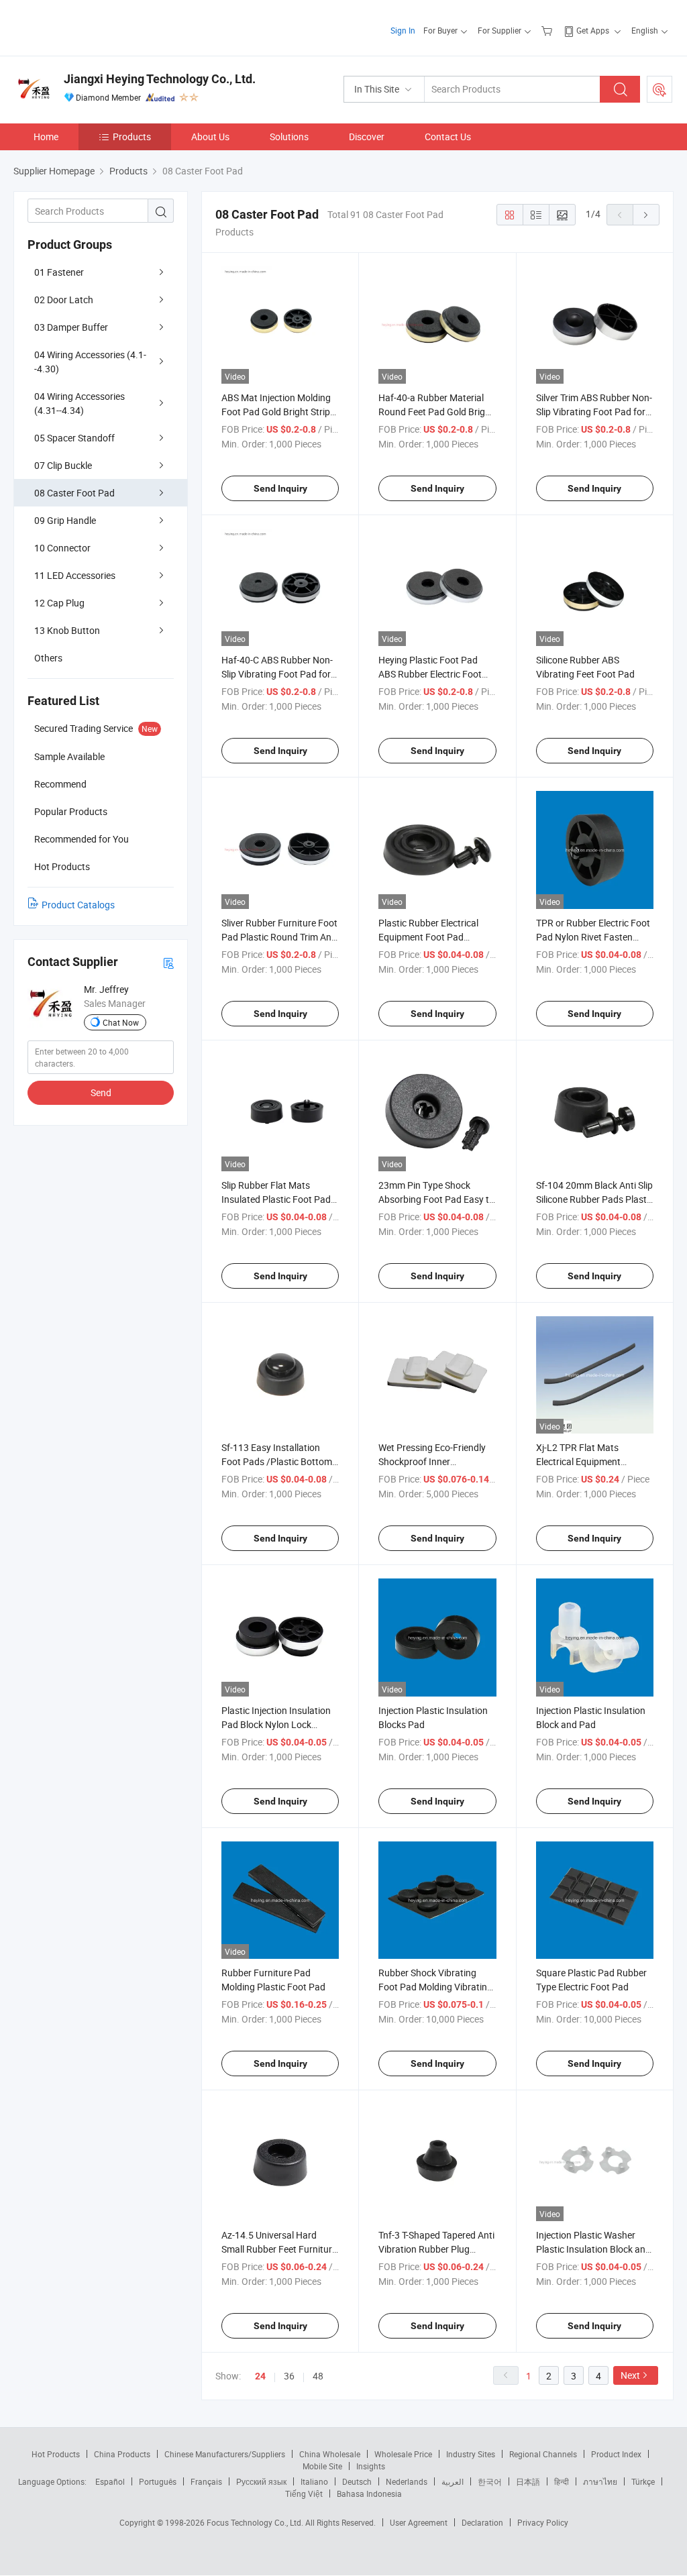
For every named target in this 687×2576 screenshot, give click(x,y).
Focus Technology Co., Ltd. (256, 2522)
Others (48, 658)
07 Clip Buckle (63, 465)
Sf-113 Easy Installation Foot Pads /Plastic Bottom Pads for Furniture (277, 1461)
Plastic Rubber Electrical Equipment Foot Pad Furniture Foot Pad (428, 937)
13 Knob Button (67, 630)
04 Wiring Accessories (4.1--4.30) (90, 362)
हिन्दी (562, 2481)
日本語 (528, 2481)
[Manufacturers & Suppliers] (100, 26)
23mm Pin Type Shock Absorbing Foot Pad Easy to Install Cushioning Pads (436, 1199)
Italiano (314, 2481)
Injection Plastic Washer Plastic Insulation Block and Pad (593, 2249)
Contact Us (448, 137)
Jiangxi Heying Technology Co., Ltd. (160, 79)
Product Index (616, 2454)
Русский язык (261, 2481)
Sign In (403, 30)
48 (318, 2376)
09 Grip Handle (65, 520)
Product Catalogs (78, 905)
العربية (453, 2481)
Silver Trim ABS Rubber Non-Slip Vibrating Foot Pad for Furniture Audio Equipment (594, 412)
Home (46, 137)
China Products (122, 2454)
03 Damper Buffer (71, 327)
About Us (210, 137)
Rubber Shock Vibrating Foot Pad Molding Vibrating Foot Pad (435, 1987)
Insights (371, 2466)
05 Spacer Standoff (74, 438)
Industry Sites (471, 2454)
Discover (367, 137)
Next (630, 2375)
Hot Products (56, 2454)
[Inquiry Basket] (548, 30)
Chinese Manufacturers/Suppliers (225, 2454)
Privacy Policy (543, 2522)
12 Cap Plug (59, 603)
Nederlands (407, 2481)
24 (260, 2376)
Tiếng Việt (304, 2493)
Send (101, 1092)
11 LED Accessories (75, 575)
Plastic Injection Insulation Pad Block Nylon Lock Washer (276, 1724)
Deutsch (357, 2481)
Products (132, 137)
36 (289, 2376)
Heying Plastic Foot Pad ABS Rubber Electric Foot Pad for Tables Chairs (430, 674)
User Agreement (419, 2522)
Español (110, 2481)
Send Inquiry (280, 488)
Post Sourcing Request (659, 89)
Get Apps (593, 30)
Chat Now (121, 1022)
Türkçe (643, 2481)
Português (158, 2481)
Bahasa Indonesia (369, 2493)
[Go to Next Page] (646, 215)
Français (206, 2481)
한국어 (490, 2481)
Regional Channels (543, 2454)
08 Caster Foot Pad (74, 493)
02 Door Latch (64, 300)
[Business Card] (168, 962)
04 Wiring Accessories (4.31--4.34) (80, 403)
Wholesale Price (403, 2454)
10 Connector (62, 548)
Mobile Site (322, 2466)
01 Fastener (59, 272)
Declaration (482, 2522)
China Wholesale (330, 2454)
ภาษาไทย (600, 2481)
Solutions (289, 137)
